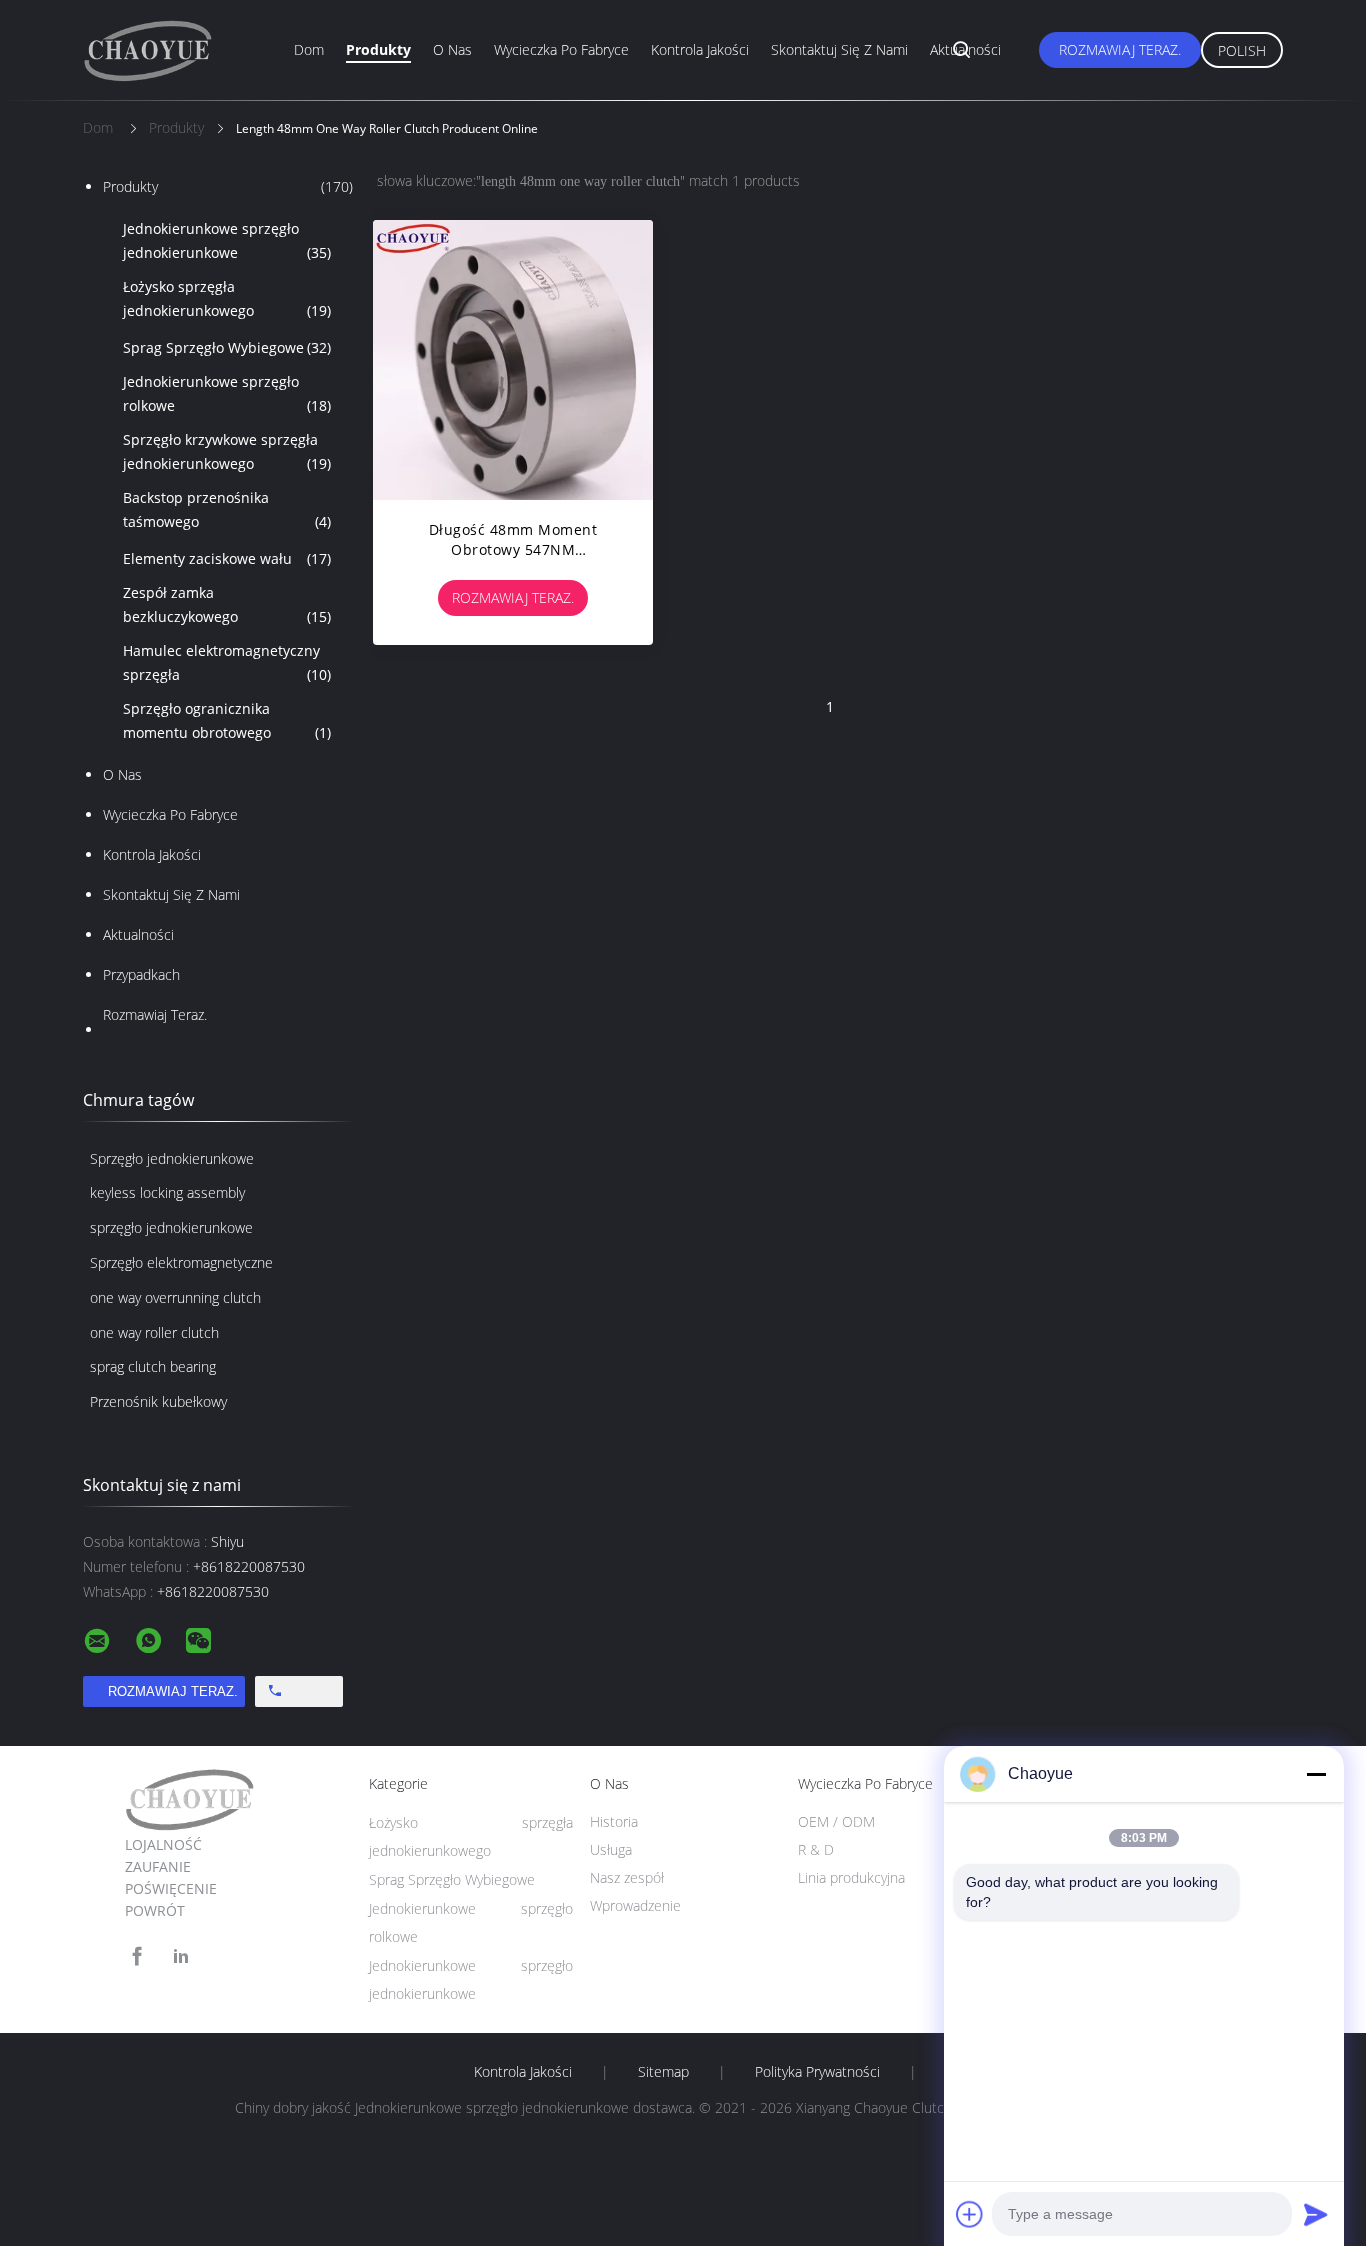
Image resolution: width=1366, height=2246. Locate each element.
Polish (1242, 50)
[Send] (1316, 2214)
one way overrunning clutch (175, 1297)
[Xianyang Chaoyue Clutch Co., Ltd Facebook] (137, 1956)
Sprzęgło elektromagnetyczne (181, 1262)
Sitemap (663, 2072)
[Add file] (970, 2214)
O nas (452, 49)
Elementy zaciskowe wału (227, 558)
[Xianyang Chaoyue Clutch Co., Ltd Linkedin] (181, 1956)
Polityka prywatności (817, 2072)
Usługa (611, 1849)
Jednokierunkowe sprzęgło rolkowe (227, 393)
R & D (816, 1849)
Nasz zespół (627, 1877)
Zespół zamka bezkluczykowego (227, 604)
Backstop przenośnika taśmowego (227, 509)
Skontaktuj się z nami (839, 49)
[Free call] (299, 1691)
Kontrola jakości (700, 49)
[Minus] (1316, 1774)
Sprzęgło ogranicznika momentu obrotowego (227, 720)
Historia (614, 1821)
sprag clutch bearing (153, 1366)
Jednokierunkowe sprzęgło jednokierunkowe (227, 240)
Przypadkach (141, 974)
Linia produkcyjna (851, 1877)
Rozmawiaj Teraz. (1120, 49)
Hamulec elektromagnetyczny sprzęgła (227, 662)
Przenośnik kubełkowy (158, 1401)
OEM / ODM (836, 1821)
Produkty (378, 49)
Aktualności (965, 49)
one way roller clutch (154, 1332)
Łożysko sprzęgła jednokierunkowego (227, 298)
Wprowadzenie (635, 1905)
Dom (309, 49)
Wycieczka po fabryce (561, 49)
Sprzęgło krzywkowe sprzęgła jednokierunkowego (227, 451)
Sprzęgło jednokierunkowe (172, 1158)
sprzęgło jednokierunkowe (171, 1227)
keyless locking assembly (167, 1192)
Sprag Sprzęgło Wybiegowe (227, 347)
